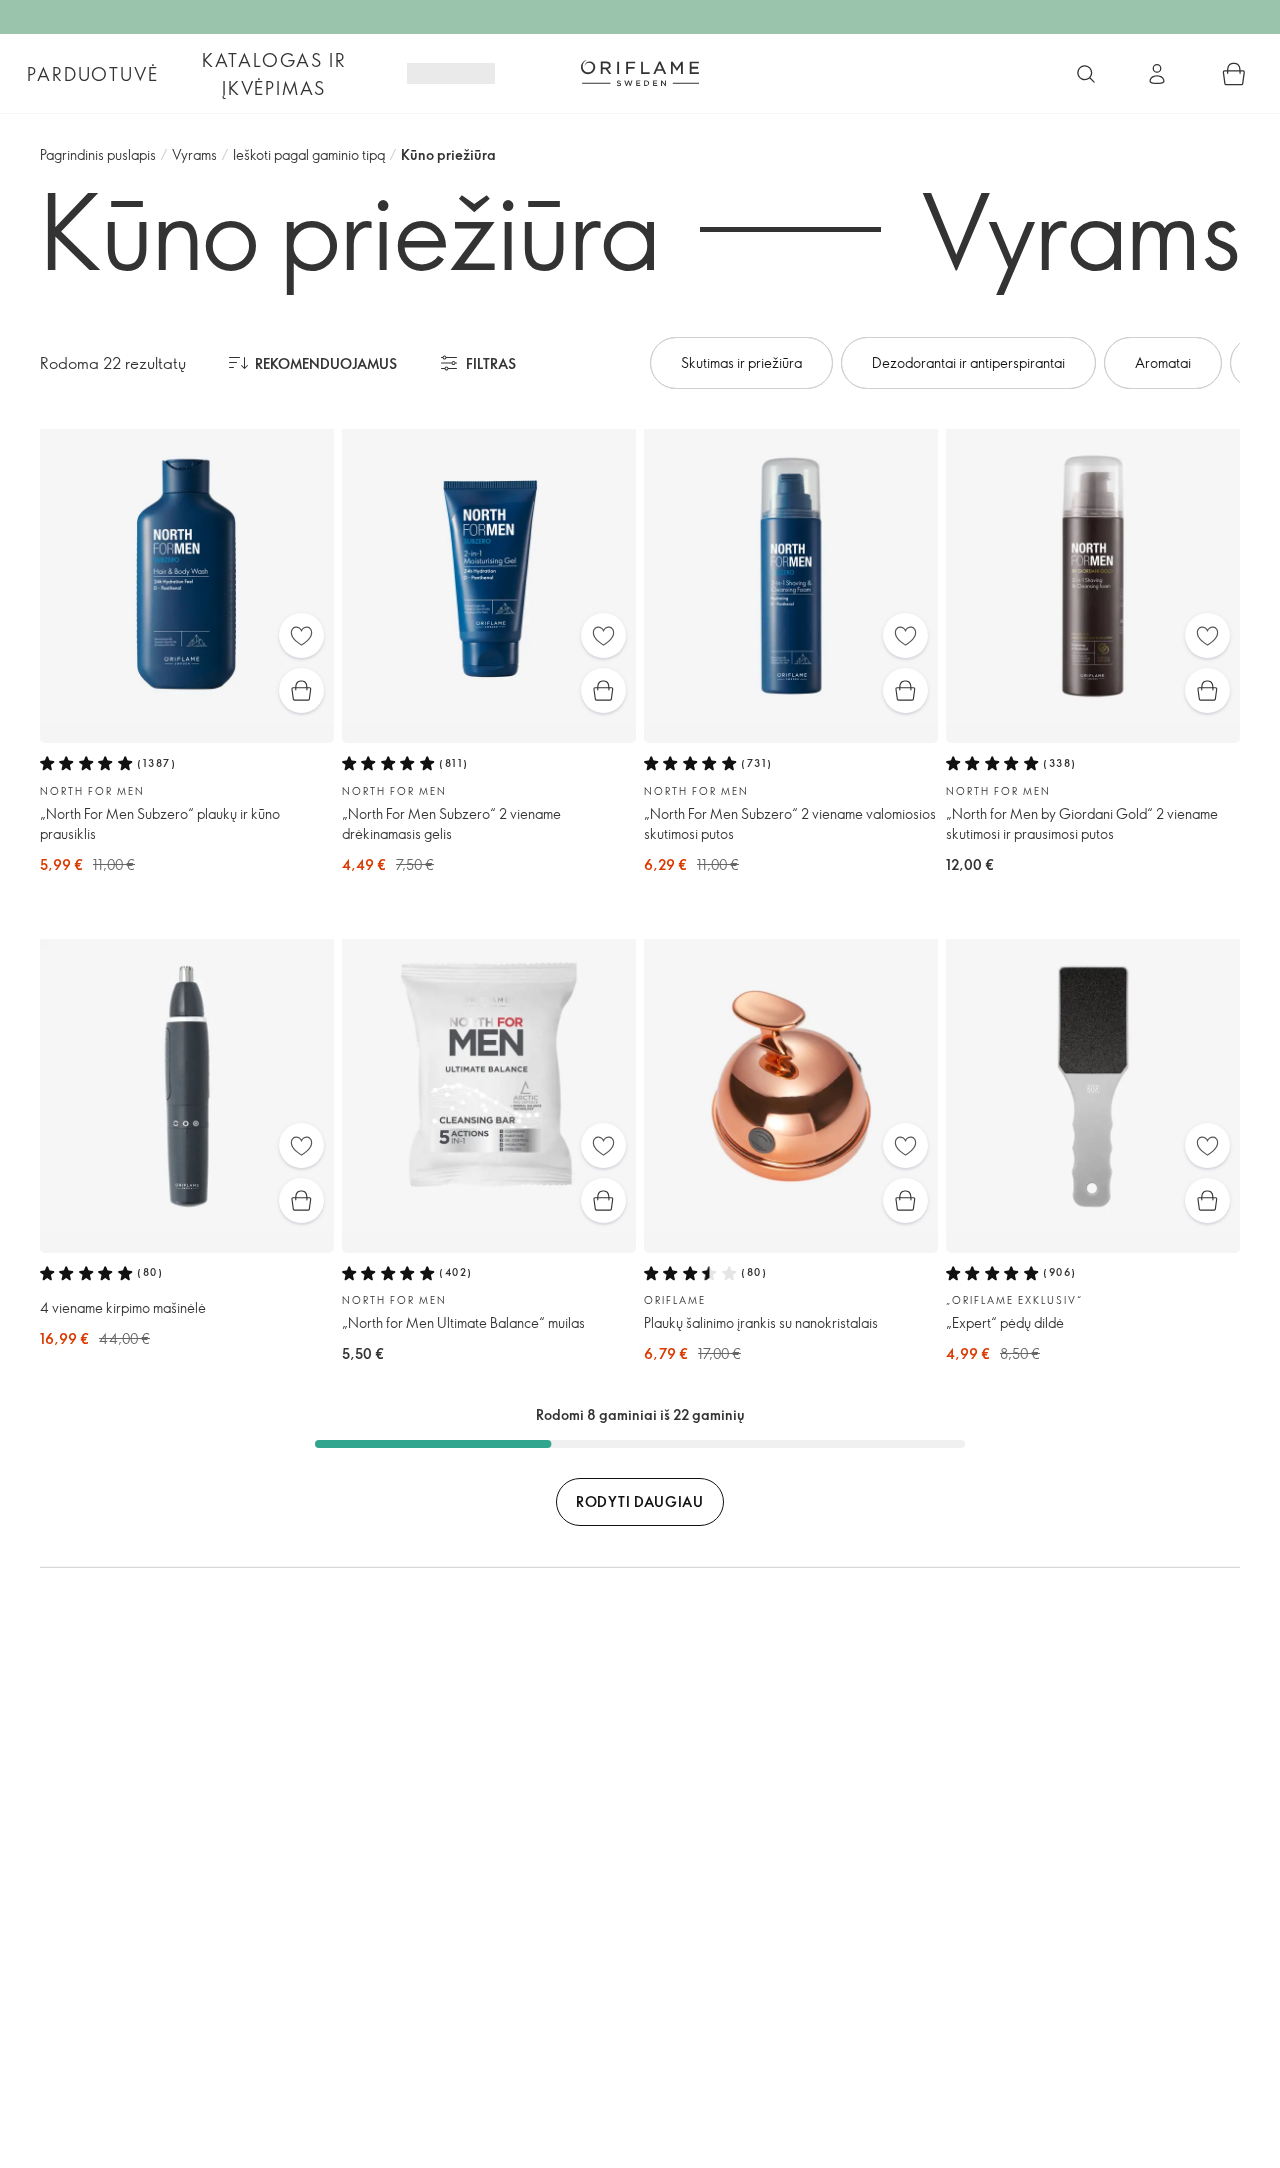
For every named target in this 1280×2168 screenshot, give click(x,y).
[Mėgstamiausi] (301, 635)
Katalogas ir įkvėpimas (274, 74)
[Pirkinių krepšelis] (1234, 74)
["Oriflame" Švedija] (640, 73)
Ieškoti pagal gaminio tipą (309, 154)
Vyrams (194, 154)
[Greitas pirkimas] (301, 690)
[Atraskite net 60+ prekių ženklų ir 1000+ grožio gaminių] (1086, 74)
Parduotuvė (92, 74)
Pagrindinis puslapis (98, 154)
